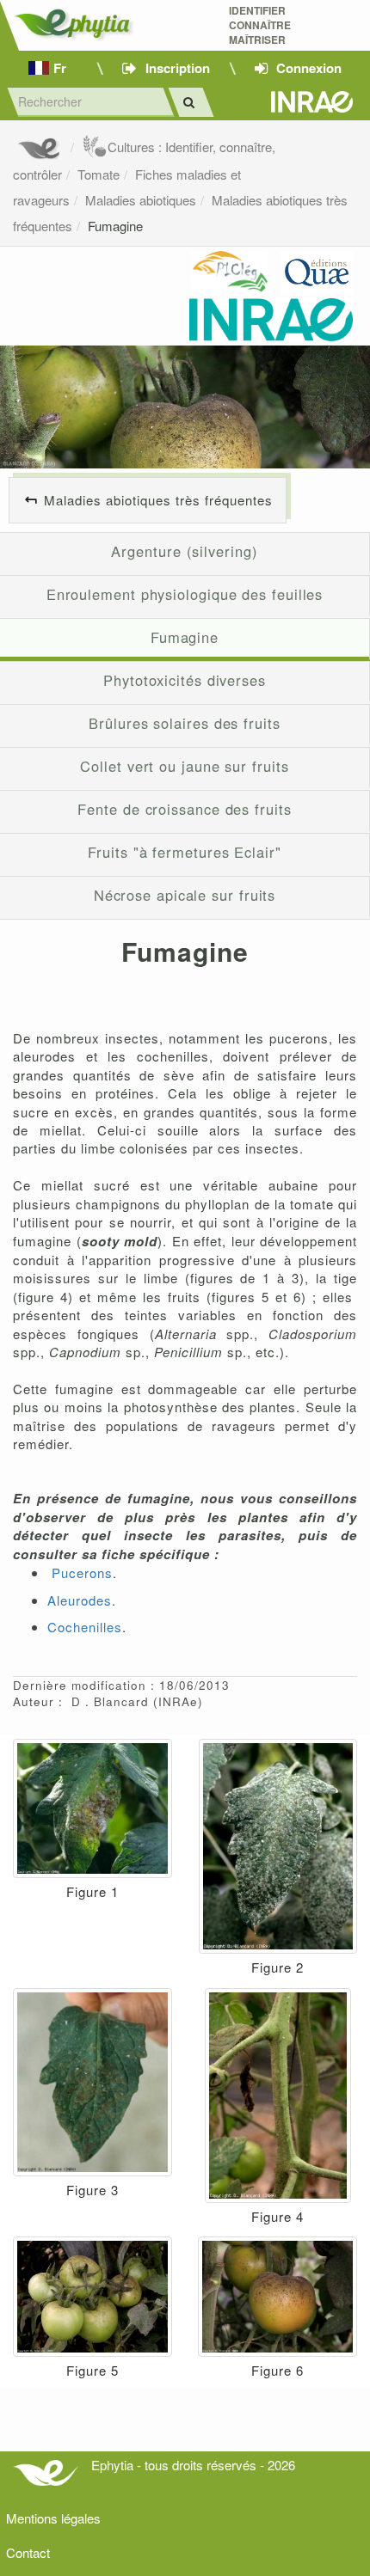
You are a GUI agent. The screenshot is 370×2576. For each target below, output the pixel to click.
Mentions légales (53, 2518)
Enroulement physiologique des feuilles (185, 594)
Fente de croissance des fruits (184, 809)
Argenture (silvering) (184, 551)
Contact (28, 2552)
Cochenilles (85, 1627)
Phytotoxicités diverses (185, 680)
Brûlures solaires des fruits (184, 723)
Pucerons (82, 1573)
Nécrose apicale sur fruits (185, 895)
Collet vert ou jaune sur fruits (184, 766)
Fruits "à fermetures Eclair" (184, 852)
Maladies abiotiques (141, 200)
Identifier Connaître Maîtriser (260, 25)
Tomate (99, 174)
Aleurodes (80, 1600)
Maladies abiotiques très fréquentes (158, 500)
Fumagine (115, 226)
